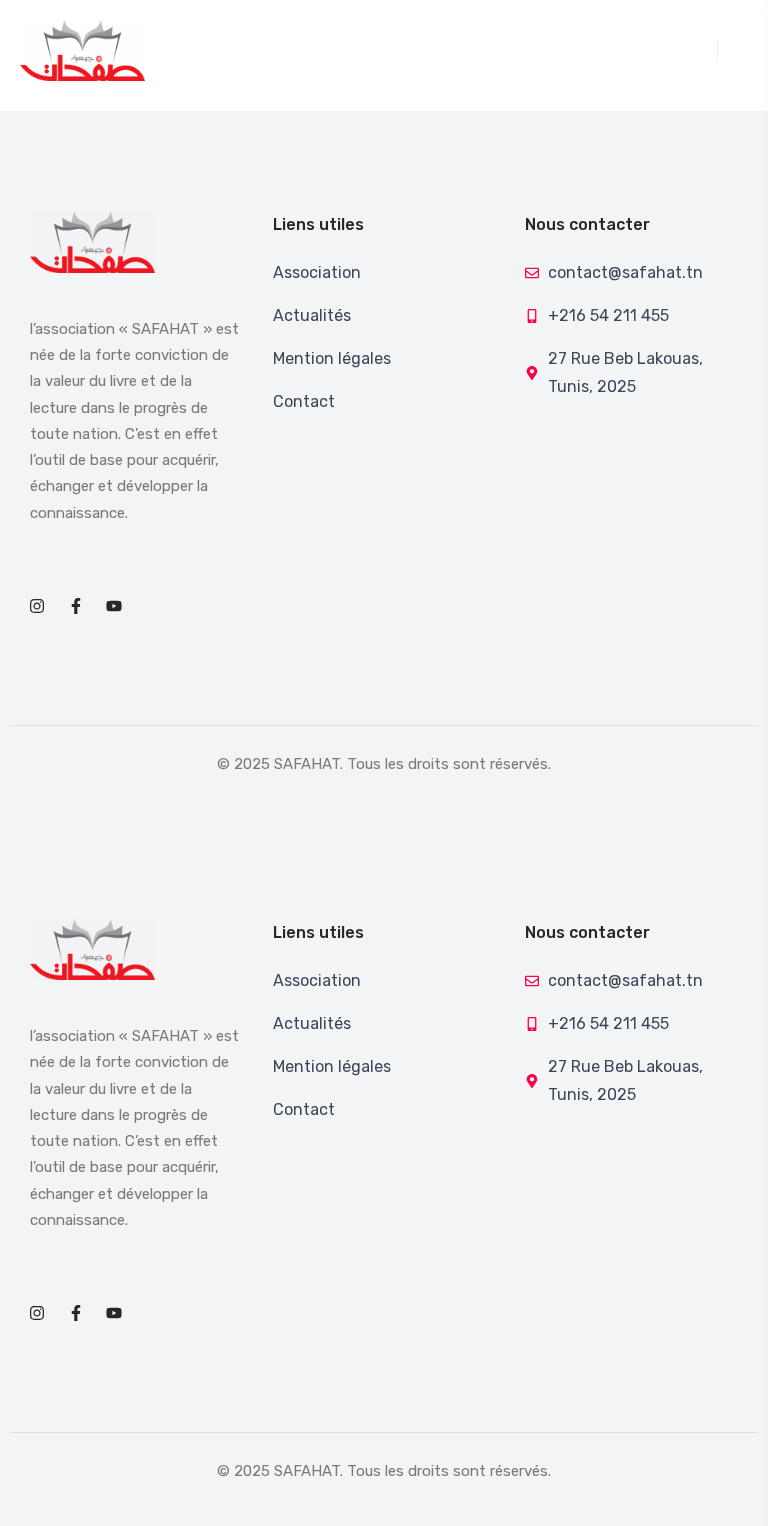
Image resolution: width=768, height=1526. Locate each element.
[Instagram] (37, 606)
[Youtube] (114, 606)
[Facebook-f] (75, 606)
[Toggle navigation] (707, 51)
